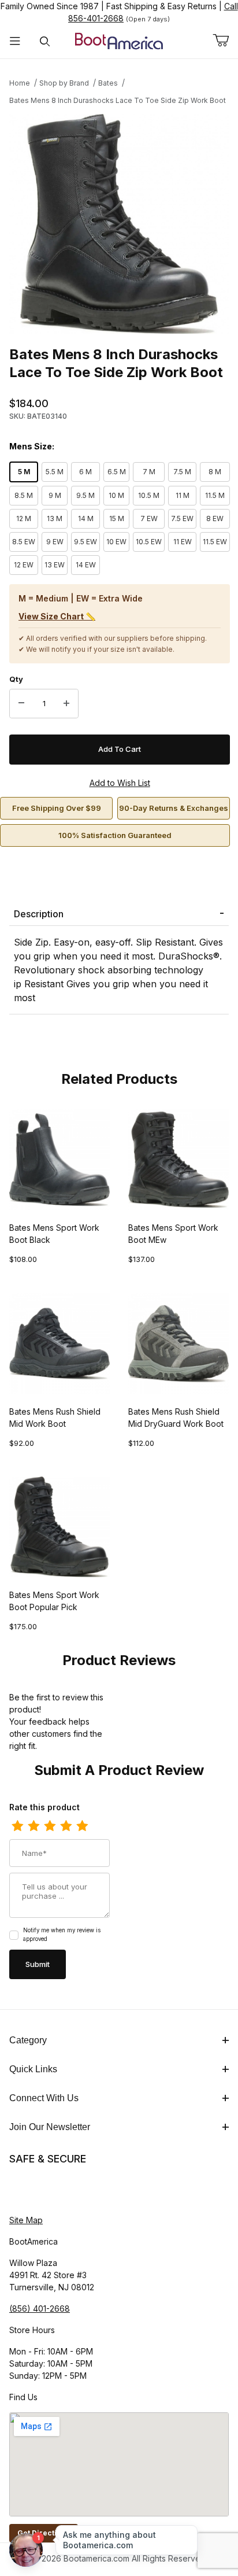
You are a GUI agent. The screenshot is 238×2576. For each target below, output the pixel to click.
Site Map (26, 2220)
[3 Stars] (50, 1826)
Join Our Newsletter (50, 2127)
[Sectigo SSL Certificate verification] (42, 2190)
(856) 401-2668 (40, 2309)
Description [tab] (39, 914)
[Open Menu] (15, 41)
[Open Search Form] (45, 41)
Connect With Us (44, 2098)
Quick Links (33, 2069)
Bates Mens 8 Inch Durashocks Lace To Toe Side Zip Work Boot (118, 100)
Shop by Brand (64, 83)
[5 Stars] (82, 1826)
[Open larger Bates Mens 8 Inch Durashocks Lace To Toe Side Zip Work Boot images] (119, 224)
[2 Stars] (34, 1826)
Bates (108, 83)
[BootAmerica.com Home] (119, 40)
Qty (16, 679)
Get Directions (44, 2533)
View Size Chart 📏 (57, 616)
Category (28, 2040)
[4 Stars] (66, 1826)
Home (20, 83)
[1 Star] (17, 1826)
